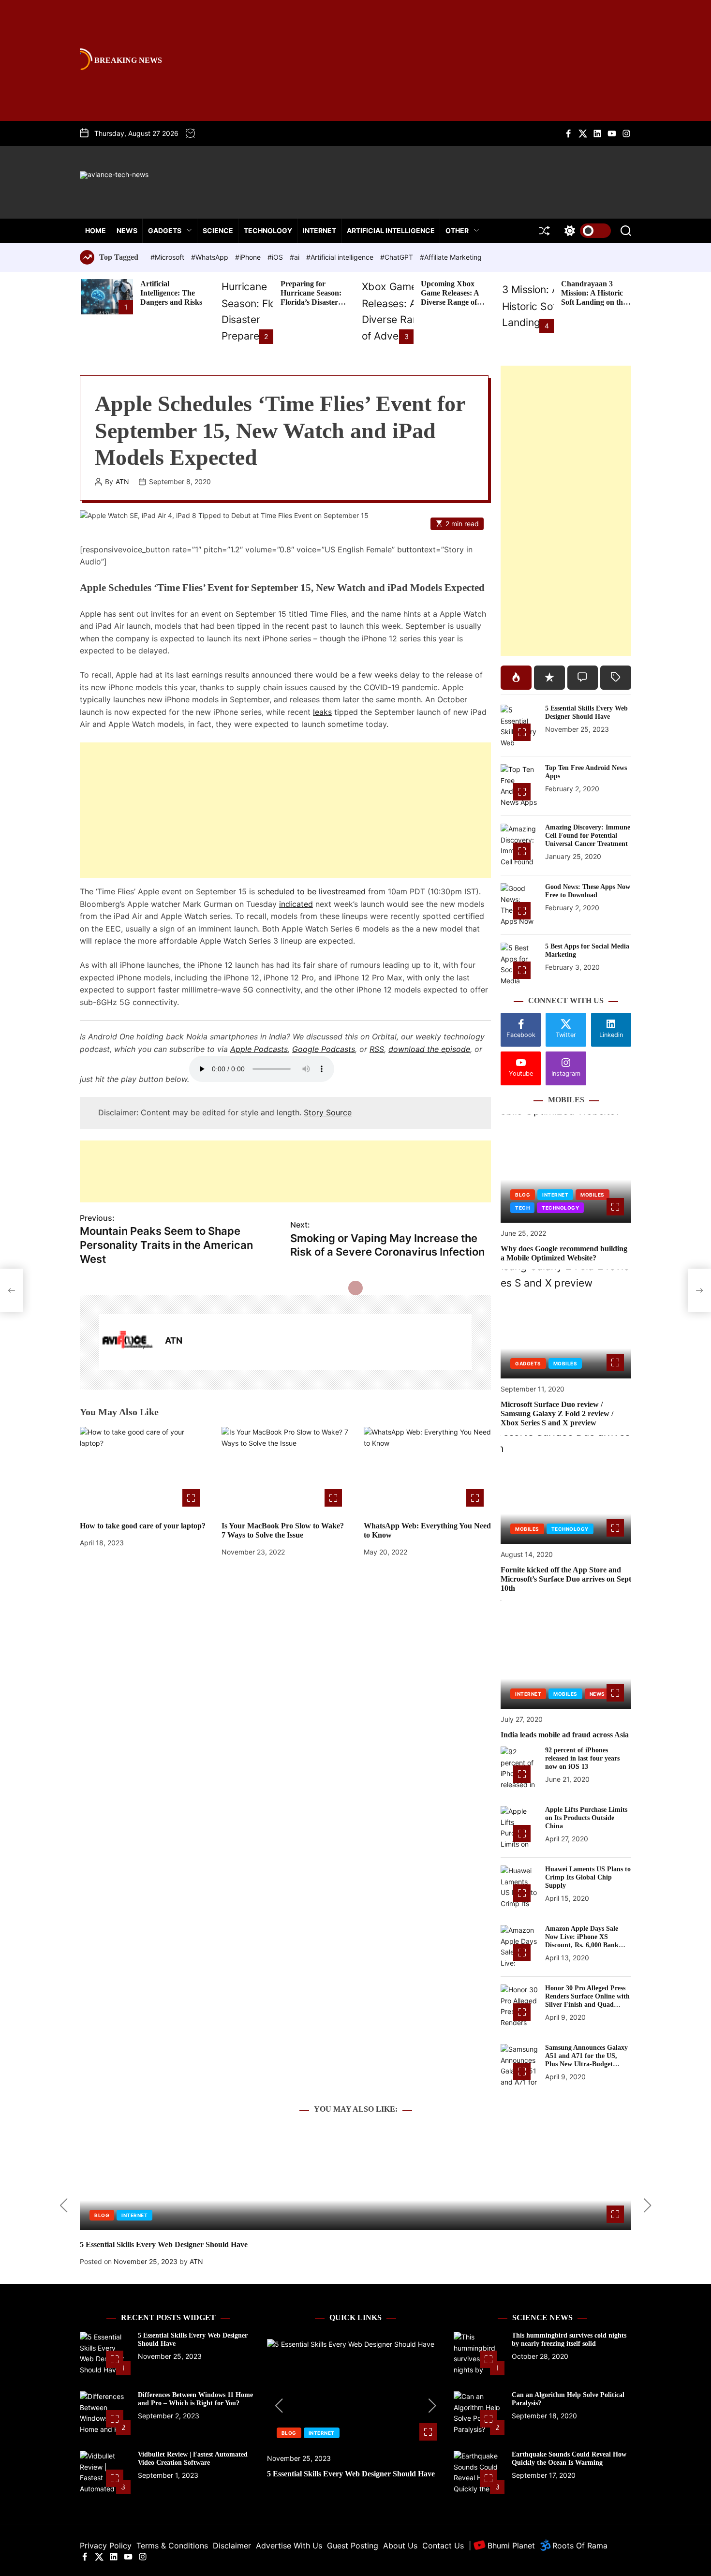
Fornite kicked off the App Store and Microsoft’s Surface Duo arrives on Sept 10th (566, 1579)
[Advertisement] (285, 810)
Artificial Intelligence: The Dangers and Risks (171, 293)
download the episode (429, 1049)
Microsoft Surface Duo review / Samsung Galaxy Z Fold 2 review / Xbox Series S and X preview (557, 1414)
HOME (96, 230)
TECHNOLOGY (268, 230)
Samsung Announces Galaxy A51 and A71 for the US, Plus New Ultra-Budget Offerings (586, 2060)
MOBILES (592, 1195)
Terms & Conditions (172, 2546)
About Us (400, 2546)
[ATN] (127, 1342)
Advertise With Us (289, 2546)
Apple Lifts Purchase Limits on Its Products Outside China (586, 1818)
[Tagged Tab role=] (616, 678)
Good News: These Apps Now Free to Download (588, 891)
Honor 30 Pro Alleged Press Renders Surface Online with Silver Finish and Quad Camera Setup (587, 2000)
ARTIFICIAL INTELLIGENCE (391, 230)
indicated (296, 904)
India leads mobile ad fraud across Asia (565, 1735)
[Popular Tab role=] (516, 678)
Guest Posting (353, 2546)
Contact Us (443, 2546)
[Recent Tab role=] (549, 678)
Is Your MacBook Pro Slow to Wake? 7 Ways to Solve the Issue (283, 1530)
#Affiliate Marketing (451, 257)
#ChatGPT (398, 257)
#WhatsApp (211, 257)
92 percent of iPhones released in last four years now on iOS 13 (582, 1758)
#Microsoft (168, 257)
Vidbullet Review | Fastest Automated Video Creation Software (193, 2458)
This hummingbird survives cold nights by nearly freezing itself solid (569, 2339)
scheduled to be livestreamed (311, 891)
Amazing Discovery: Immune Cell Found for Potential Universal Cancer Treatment (588, 836)
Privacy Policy (106, 2546)
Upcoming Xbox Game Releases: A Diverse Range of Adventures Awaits (452, 298)
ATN (122, 482)
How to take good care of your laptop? (143, 1526)
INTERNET (319, 230)
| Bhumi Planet (502, 2546)
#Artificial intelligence (341, 257)
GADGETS (165, 230)
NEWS (127, 230)
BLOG (523, 1195)
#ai (296, 257)
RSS (377, 1049)
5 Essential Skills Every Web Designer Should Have (586, 712)
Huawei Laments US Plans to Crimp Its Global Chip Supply (588, 1877)
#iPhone (249, 257)
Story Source (328, 1112)
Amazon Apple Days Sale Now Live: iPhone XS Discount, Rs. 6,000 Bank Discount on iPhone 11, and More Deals (585, 1945)
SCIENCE (218, 230)
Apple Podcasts (259, 1049)
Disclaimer (232, 2546)
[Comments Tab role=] (583, 678)
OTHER (457, 230)
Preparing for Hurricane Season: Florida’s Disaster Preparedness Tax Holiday (311, 302)
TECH (522, 1208)
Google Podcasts (324, 1049)
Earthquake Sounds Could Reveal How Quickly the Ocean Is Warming (569, 2458)
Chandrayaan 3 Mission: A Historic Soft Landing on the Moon (594, 298)
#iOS (276, 257)
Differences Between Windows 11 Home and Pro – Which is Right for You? (195, 2399)
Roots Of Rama (579, 2546)
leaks (322, 712)
